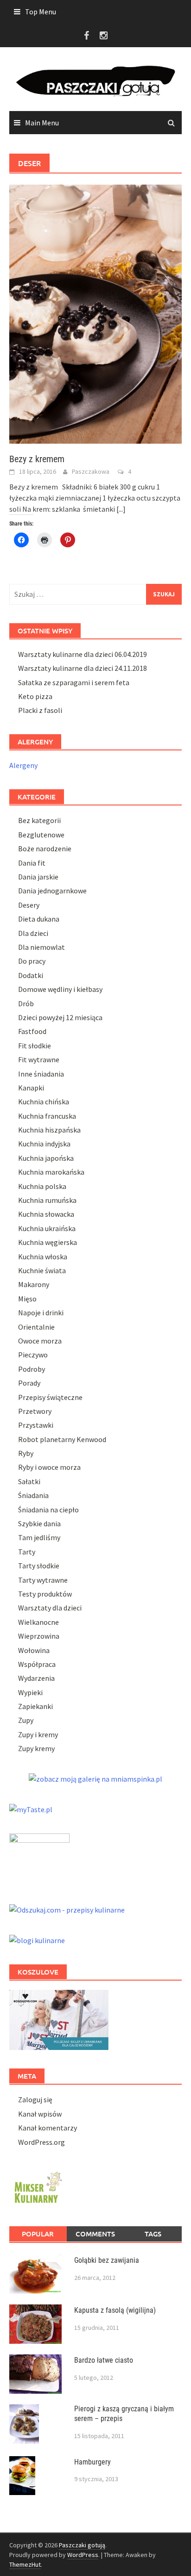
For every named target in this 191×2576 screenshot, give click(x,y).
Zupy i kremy (38, 1734)
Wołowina (34, 1650)
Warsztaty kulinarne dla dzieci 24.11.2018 (83, 668)
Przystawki (36, 1425)
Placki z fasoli (40, 710)
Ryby (26, 1453)
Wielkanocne (38, 1622)
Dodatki (31, 975)
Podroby (32, 1369)
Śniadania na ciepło (48, 1510)
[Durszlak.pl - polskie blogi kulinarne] (37, 1939)
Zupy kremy (36, 1748)
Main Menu (42, 123)
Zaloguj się (35, 2099)
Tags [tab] (153, 2234)
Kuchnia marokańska (51, 1172)
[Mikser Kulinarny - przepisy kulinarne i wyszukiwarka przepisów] (37, 2186)
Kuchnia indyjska (44, 1144)
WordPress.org (41, 2142)
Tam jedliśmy (39, 1537)
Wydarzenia (36, 1678)
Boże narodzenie (45, 848)
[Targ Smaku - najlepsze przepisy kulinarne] (39, 1858)
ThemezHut (25, 2564)
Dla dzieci (33, 933)
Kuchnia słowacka (46, 1214)
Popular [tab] (38, 2234)
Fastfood (32, 1031)
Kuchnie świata (42, 1270)
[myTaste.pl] (31, 1808)
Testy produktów (45, 1594)
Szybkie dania (39, 1523)
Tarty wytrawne (43, 1580)
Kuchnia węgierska (48, 1242)
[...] (121, 509)
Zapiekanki (35, 1706)
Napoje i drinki (41, 1313)
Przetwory (35, 1411)
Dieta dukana (39, 919)
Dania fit (32, 863)
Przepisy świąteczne (50, 1397)
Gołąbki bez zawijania (107, 2260)
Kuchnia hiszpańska (49, 1130)
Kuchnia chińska (44, 1102)
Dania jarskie (38, 877)
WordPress (83, 2555)
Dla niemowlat (41, 947)
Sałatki (29, 1481)
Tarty (27, 1552)
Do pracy (32, 961)
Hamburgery (92, 2462)
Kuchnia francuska (47, 1116)
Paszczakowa (91, 471)
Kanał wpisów (40, 2114)
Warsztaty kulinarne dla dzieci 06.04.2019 (83, 654)
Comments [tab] (95, 2234)
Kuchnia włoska (43, 1257)
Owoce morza (40, 1341)
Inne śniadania (41, 1074)
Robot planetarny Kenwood (62, 1439)
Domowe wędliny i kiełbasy (60, 989)
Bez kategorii (39, 820)
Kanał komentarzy (48, 2128)
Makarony (34, 1284)
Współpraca (37, 1664)
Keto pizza (35, 696)
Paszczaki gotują (82, 2545)
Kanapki (31, 1088)
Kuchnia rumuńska (47, 1200)
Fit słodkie (35, 1046)
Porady (29, 1383)
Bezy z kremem (37, 459)
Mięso (27, 1299)
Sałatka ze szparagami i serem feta (74, 682)
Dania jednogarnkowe (52, 891)
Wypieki (30, 1692)
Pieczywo (33, 1355)
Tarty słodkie (39, 1566)
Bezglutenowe (41, 835)
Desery (29, 905)
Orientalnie (36, 1327)
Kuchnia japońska (46, 1158)
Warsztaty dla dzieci (50, 1608)
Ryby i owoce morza (49, 1467)
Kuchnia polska (42, 1186)
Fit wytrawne (39, 1059)
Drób (26, 1003)
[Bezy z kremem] (95, 313)
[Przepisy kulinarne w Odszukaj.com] (67, 1908)
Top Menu (41, 12)
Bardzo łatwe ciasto (104, 2360)
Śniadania (33, 1495)
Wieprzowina (39, 1636)
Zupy (26, 1720)
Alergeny (23, 765)
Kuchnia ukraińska (47, 1228)
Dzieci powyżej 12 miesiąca (60, 1017)
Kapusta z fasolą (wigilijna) (115, 2310)
